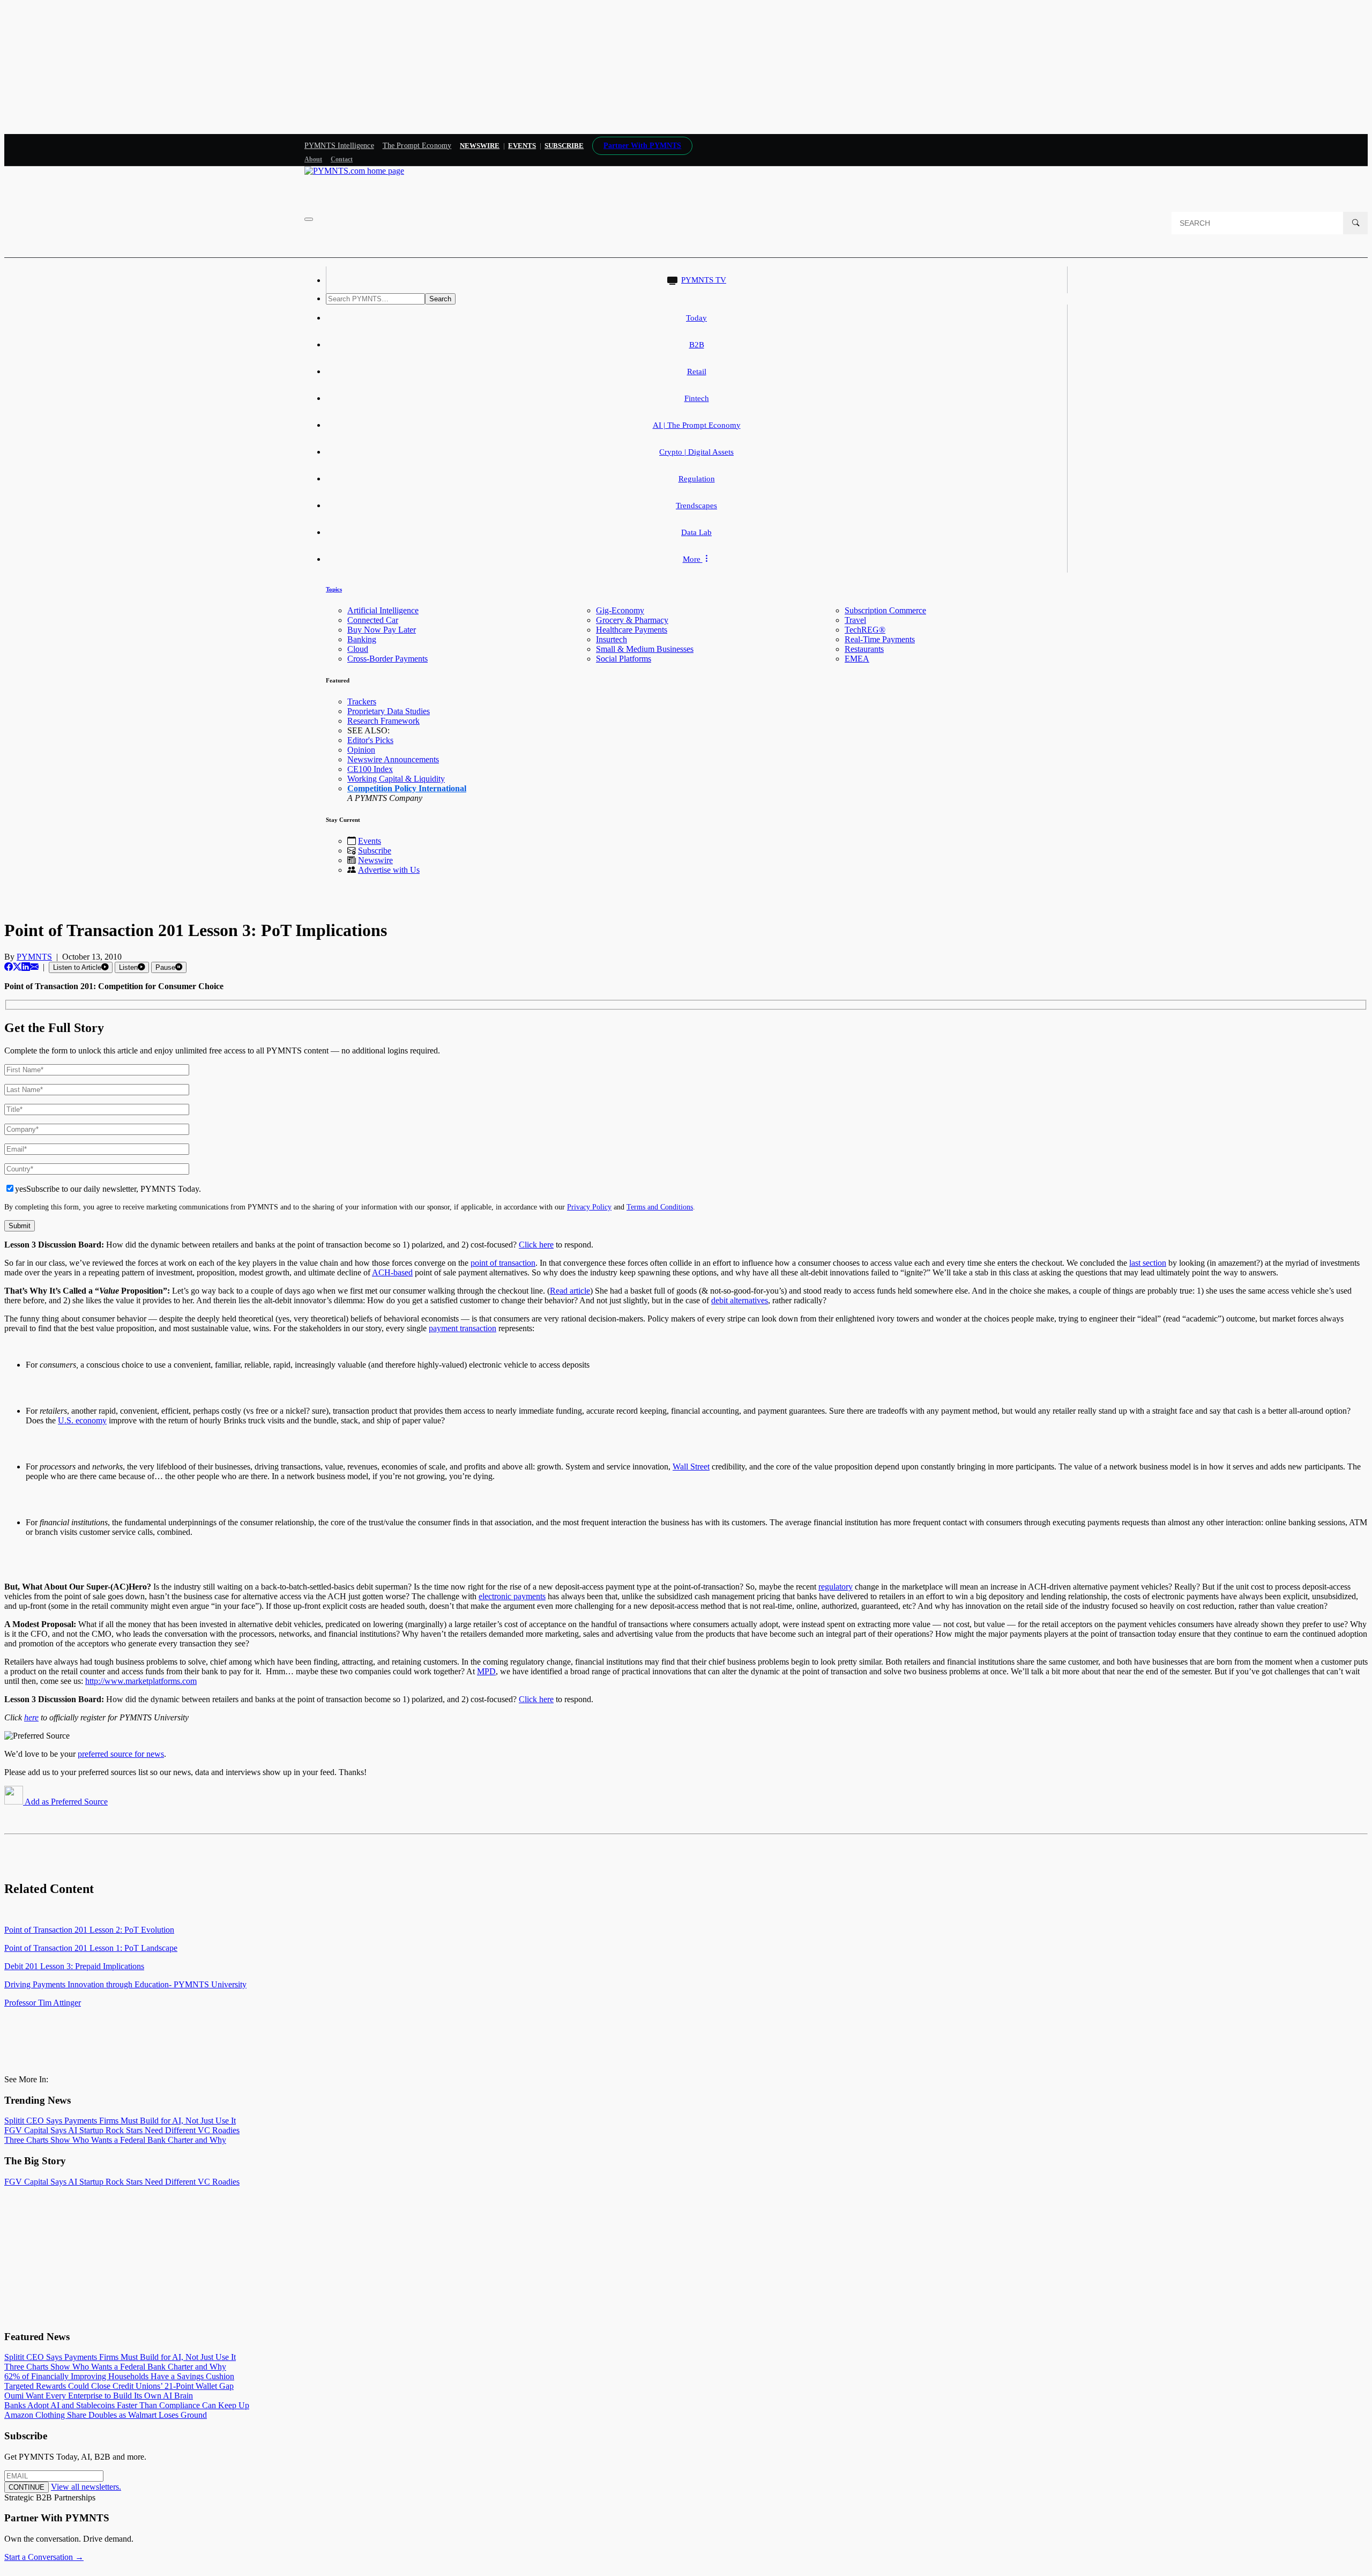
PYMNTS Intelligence (339, 146)
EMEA (857, 659)
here (31, 1717)
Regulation (697, 479)
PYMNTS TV (704, 280)
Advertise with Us (389, 870)
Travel (855, 620)
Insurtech (612, 639)
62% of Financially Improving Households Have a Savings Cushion (119, 2376)
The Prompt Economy (417, 146)
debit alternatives (740, 1300)
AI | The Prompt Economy (697, 425)
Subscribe (375, 851)
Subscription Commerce (885, 610)
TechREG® (865, 630)
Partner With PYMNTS (642, 146)
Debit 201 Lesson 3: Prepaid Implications (74, 1966)
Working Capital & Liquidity (396, 779)
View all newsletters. (86, 2487)
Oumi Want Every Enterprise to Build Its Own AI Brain (99, 2396)
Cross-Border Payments (387, 659)
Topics (334, 589)
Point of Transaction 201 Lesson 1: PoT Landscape (91, 1948)
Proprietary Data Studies (389, 711)
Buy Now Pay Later (382, 630)
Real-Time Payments (880, 639)
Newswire (480, 146)
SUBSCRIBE (564, 146)
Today (696, 318)
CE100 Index (370, 769)
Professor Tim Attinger (43, 2003)
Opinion (361, 750)
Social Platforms (624, 659)
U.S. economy (82, 1420)
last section (1148, 1263)
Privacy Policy (589, 1207)
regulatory (836, 1587)
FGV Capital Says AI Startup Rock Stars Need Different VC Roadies (122, 2130)
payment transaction (463, 1328)
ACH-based (392, 1272)
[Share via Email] (34, 967)
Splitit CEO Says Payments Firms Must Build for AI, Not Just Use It (120, 2121)
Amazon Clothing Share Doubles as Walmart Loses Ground (106, 2415)
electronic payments (512, 1596)
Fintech (697, 398)
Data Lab (696, 532)
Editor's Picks (370, 740)
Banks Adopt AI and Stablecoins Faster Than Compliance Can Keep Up (127, 2405)
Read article (570, 1291)
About (313, 159)
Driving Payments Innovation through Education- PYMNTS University (125, 1984)
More (693, 559)
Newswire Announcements (393, 759)
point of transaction (503, 1263)
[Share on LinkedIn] (26, 967)
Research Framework (383, 721)
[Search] (1355, 223)
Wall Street (691, 1467)
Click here (536, 1245)
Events (522, 146)
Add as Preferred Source (65, 1802)
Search (440, 299)
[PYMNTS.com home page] (354, 171)
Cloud (358, 649)
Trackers (362, 701)
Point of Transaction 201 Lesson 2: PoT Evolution (89, 1930)
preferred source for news (121, 1754)
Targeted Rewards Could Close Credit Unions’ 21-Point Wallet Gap (119, 2386)
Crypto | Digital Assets (696, 452)
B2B (697, 345)
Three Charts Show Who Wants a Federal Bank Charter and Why (115, 2140)
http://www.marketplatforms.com (141, 1681)
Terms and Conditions (660, 1207)
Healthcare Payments (632, 630)
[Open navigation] (309, 219)
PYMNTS (34, 957)
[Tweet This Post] (17, 967)
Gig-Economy (620, 610)
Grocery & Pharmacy (632, 620)
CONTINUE (27, 2487)
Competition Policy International (407, 788)
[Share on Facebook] (9, 967)
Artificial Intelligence (383, 610)
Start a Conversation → (44, 2557)
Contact (342, 159)
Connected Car (373, 620)
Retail (697, 372)
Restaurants (864, 649)
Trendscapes (696, 506)
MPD (486, 1671)
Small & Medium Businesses (645, 649)
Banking (362, 639)
